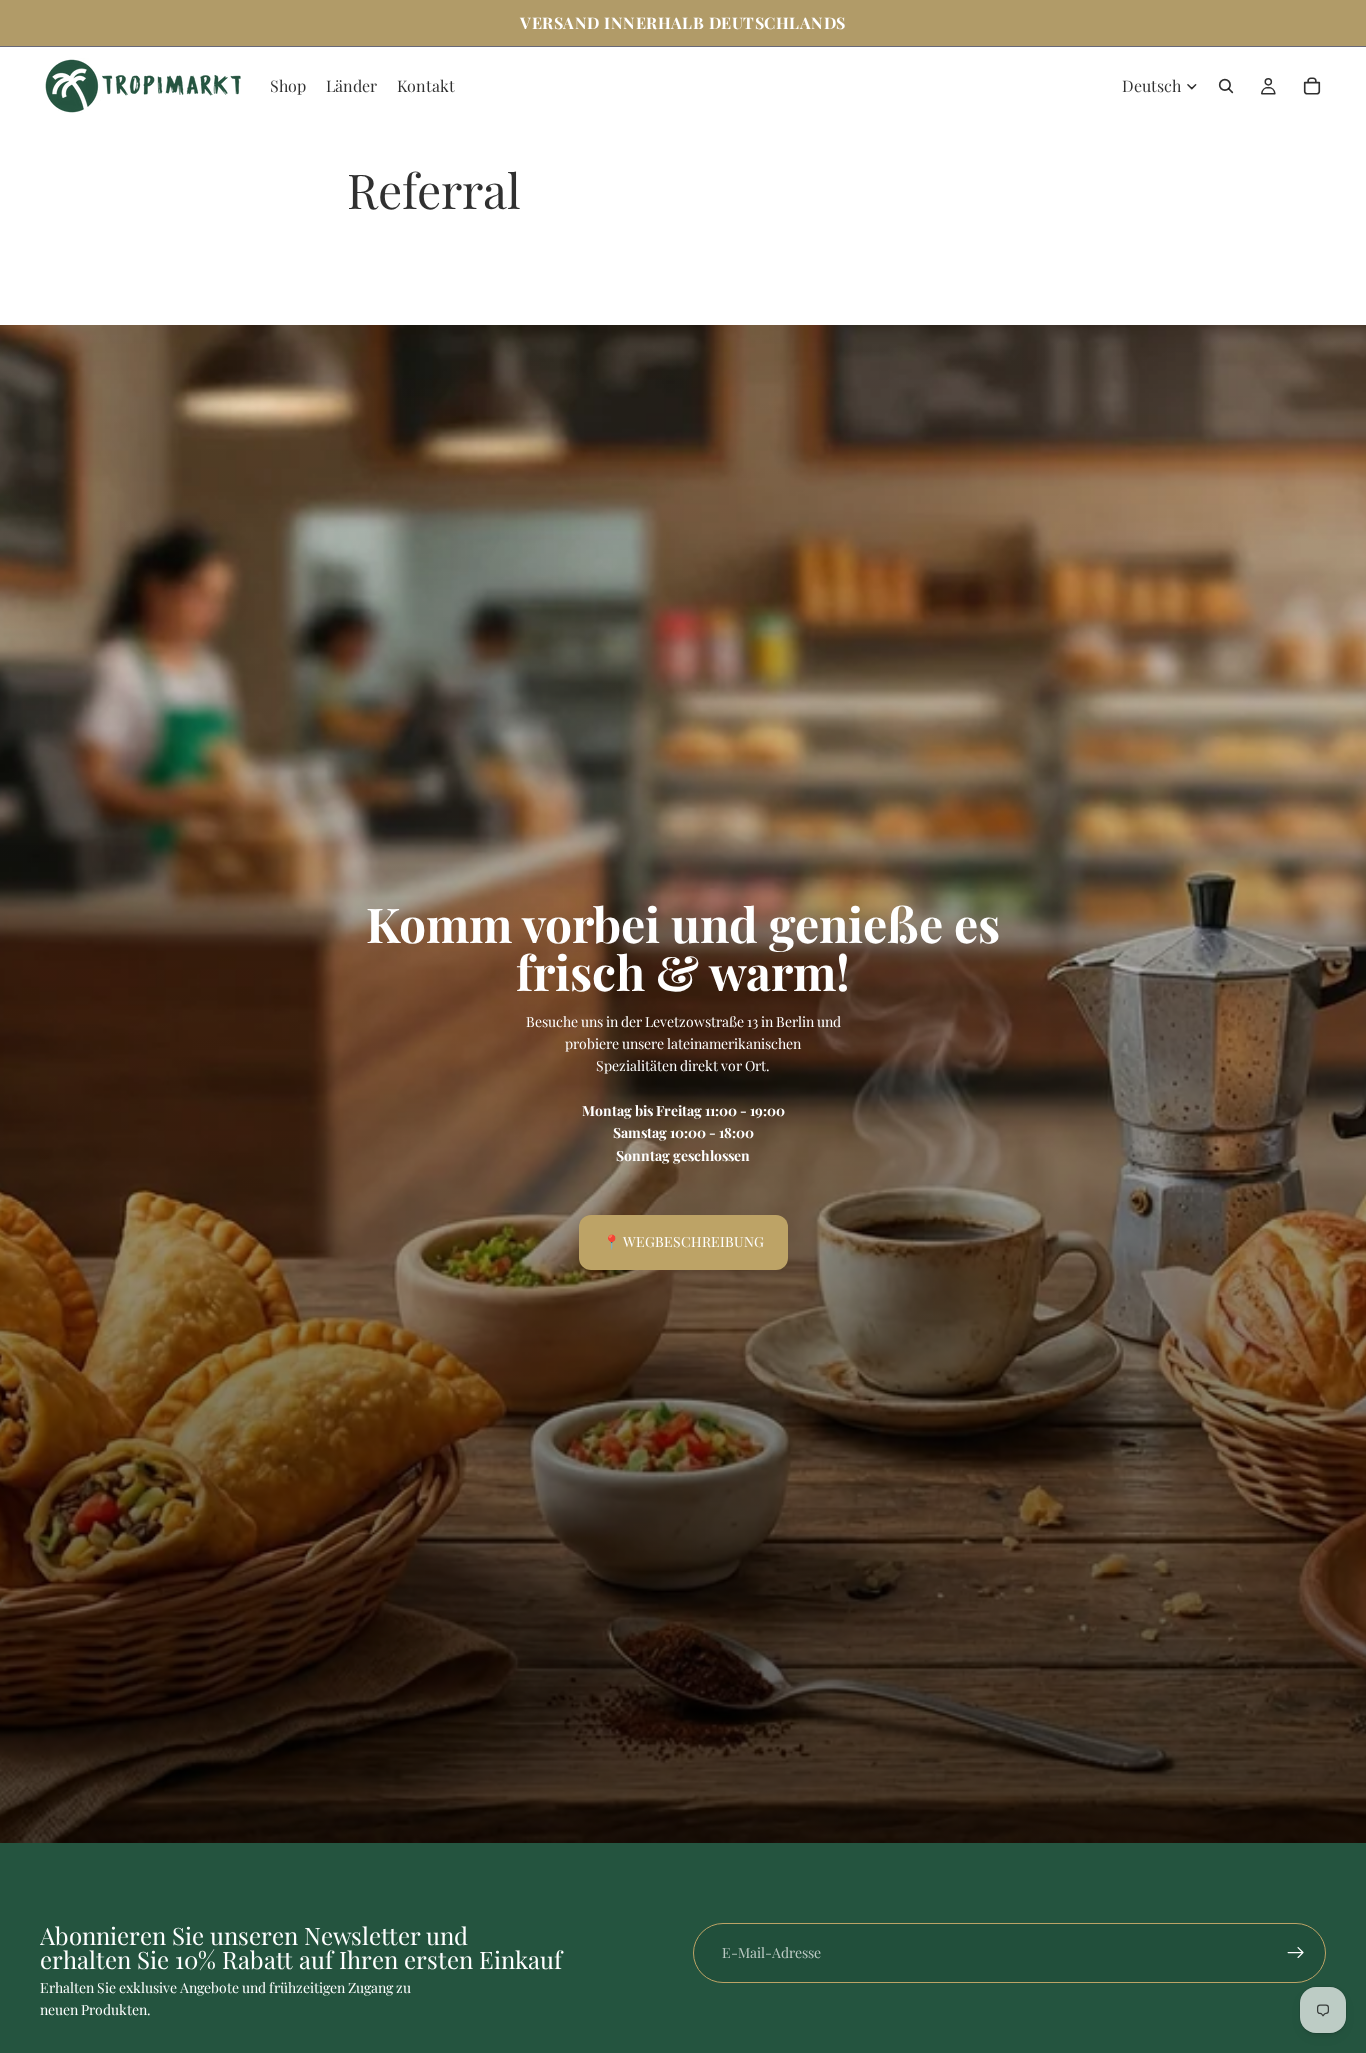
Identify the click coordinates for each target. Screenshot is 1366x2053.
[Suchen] (1226, 86)
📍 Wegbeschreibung (683, 1241)
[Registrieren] (1296, 1953)
